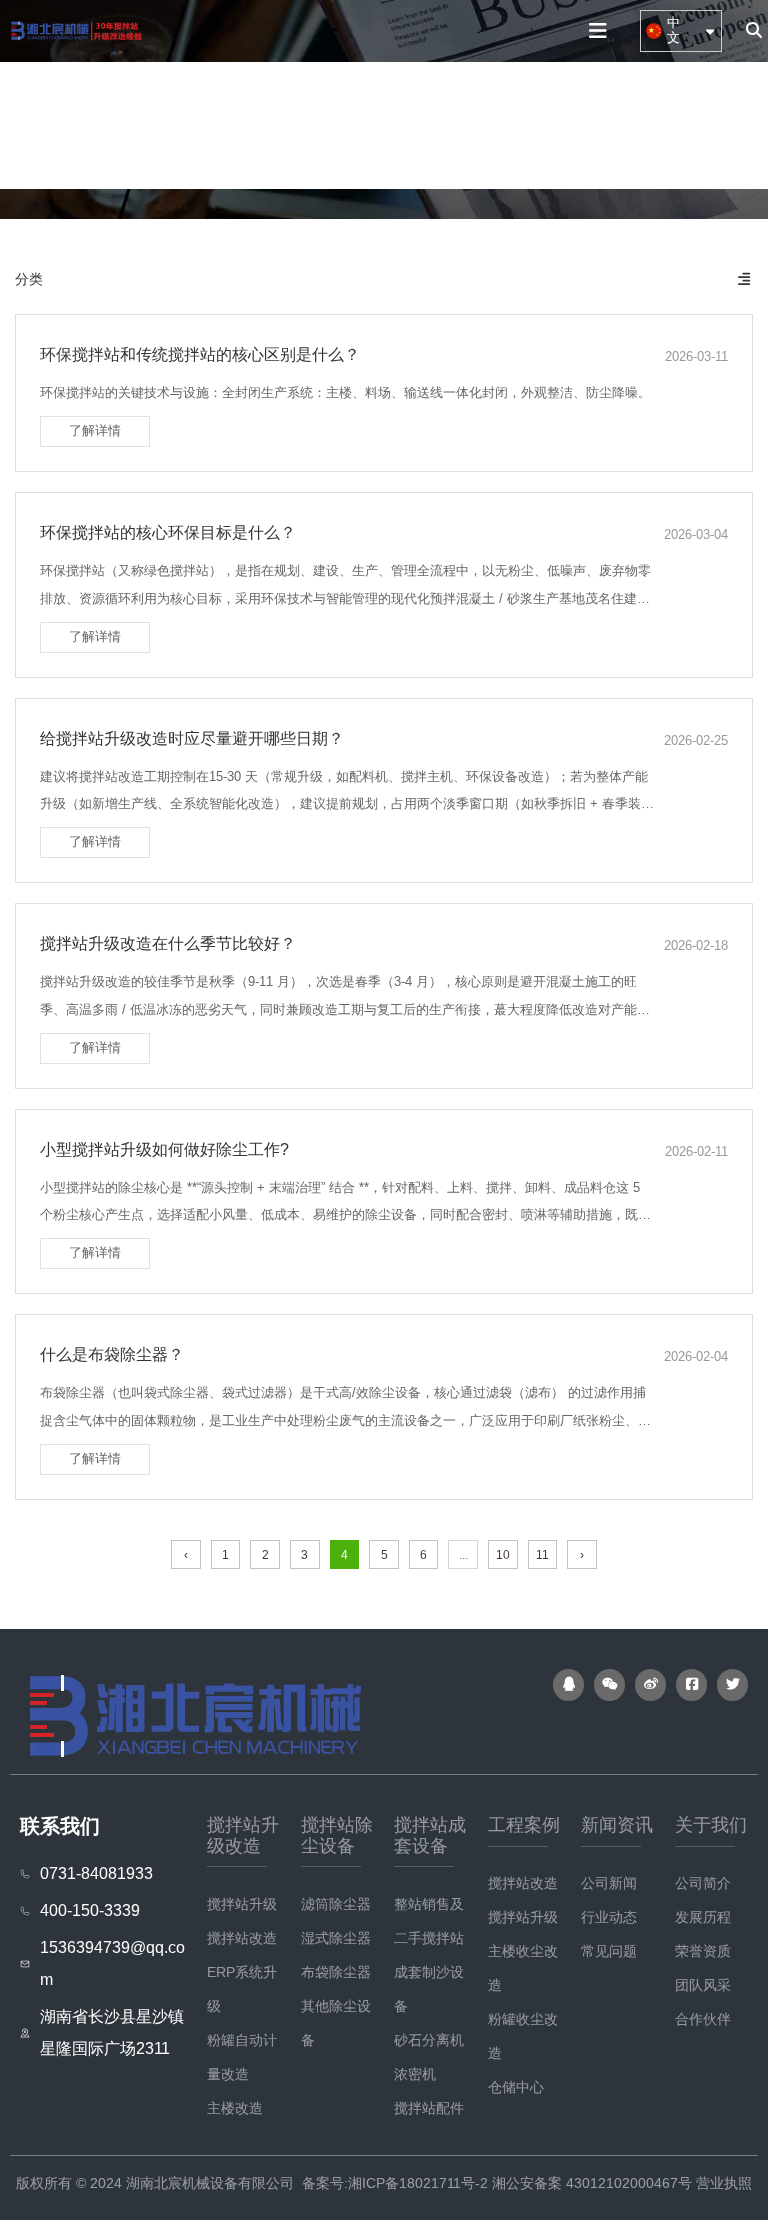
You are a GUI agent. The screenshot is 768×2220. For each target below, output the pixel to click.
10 (503, 1555)
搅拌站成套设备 (347, 124)
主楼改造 (235, 2108)
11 (542, 1555)
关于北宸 (631, 124)
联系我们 (719, 124)
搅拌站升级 (242, 1904)
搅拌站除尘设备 (217, 124)
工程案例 (456, 124)
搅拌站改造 (242, 1938)
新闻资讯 (544, 124)
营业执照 (724, 2183)
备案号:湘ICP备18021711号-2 (395, 2183)
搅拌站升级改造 (88, 124)
